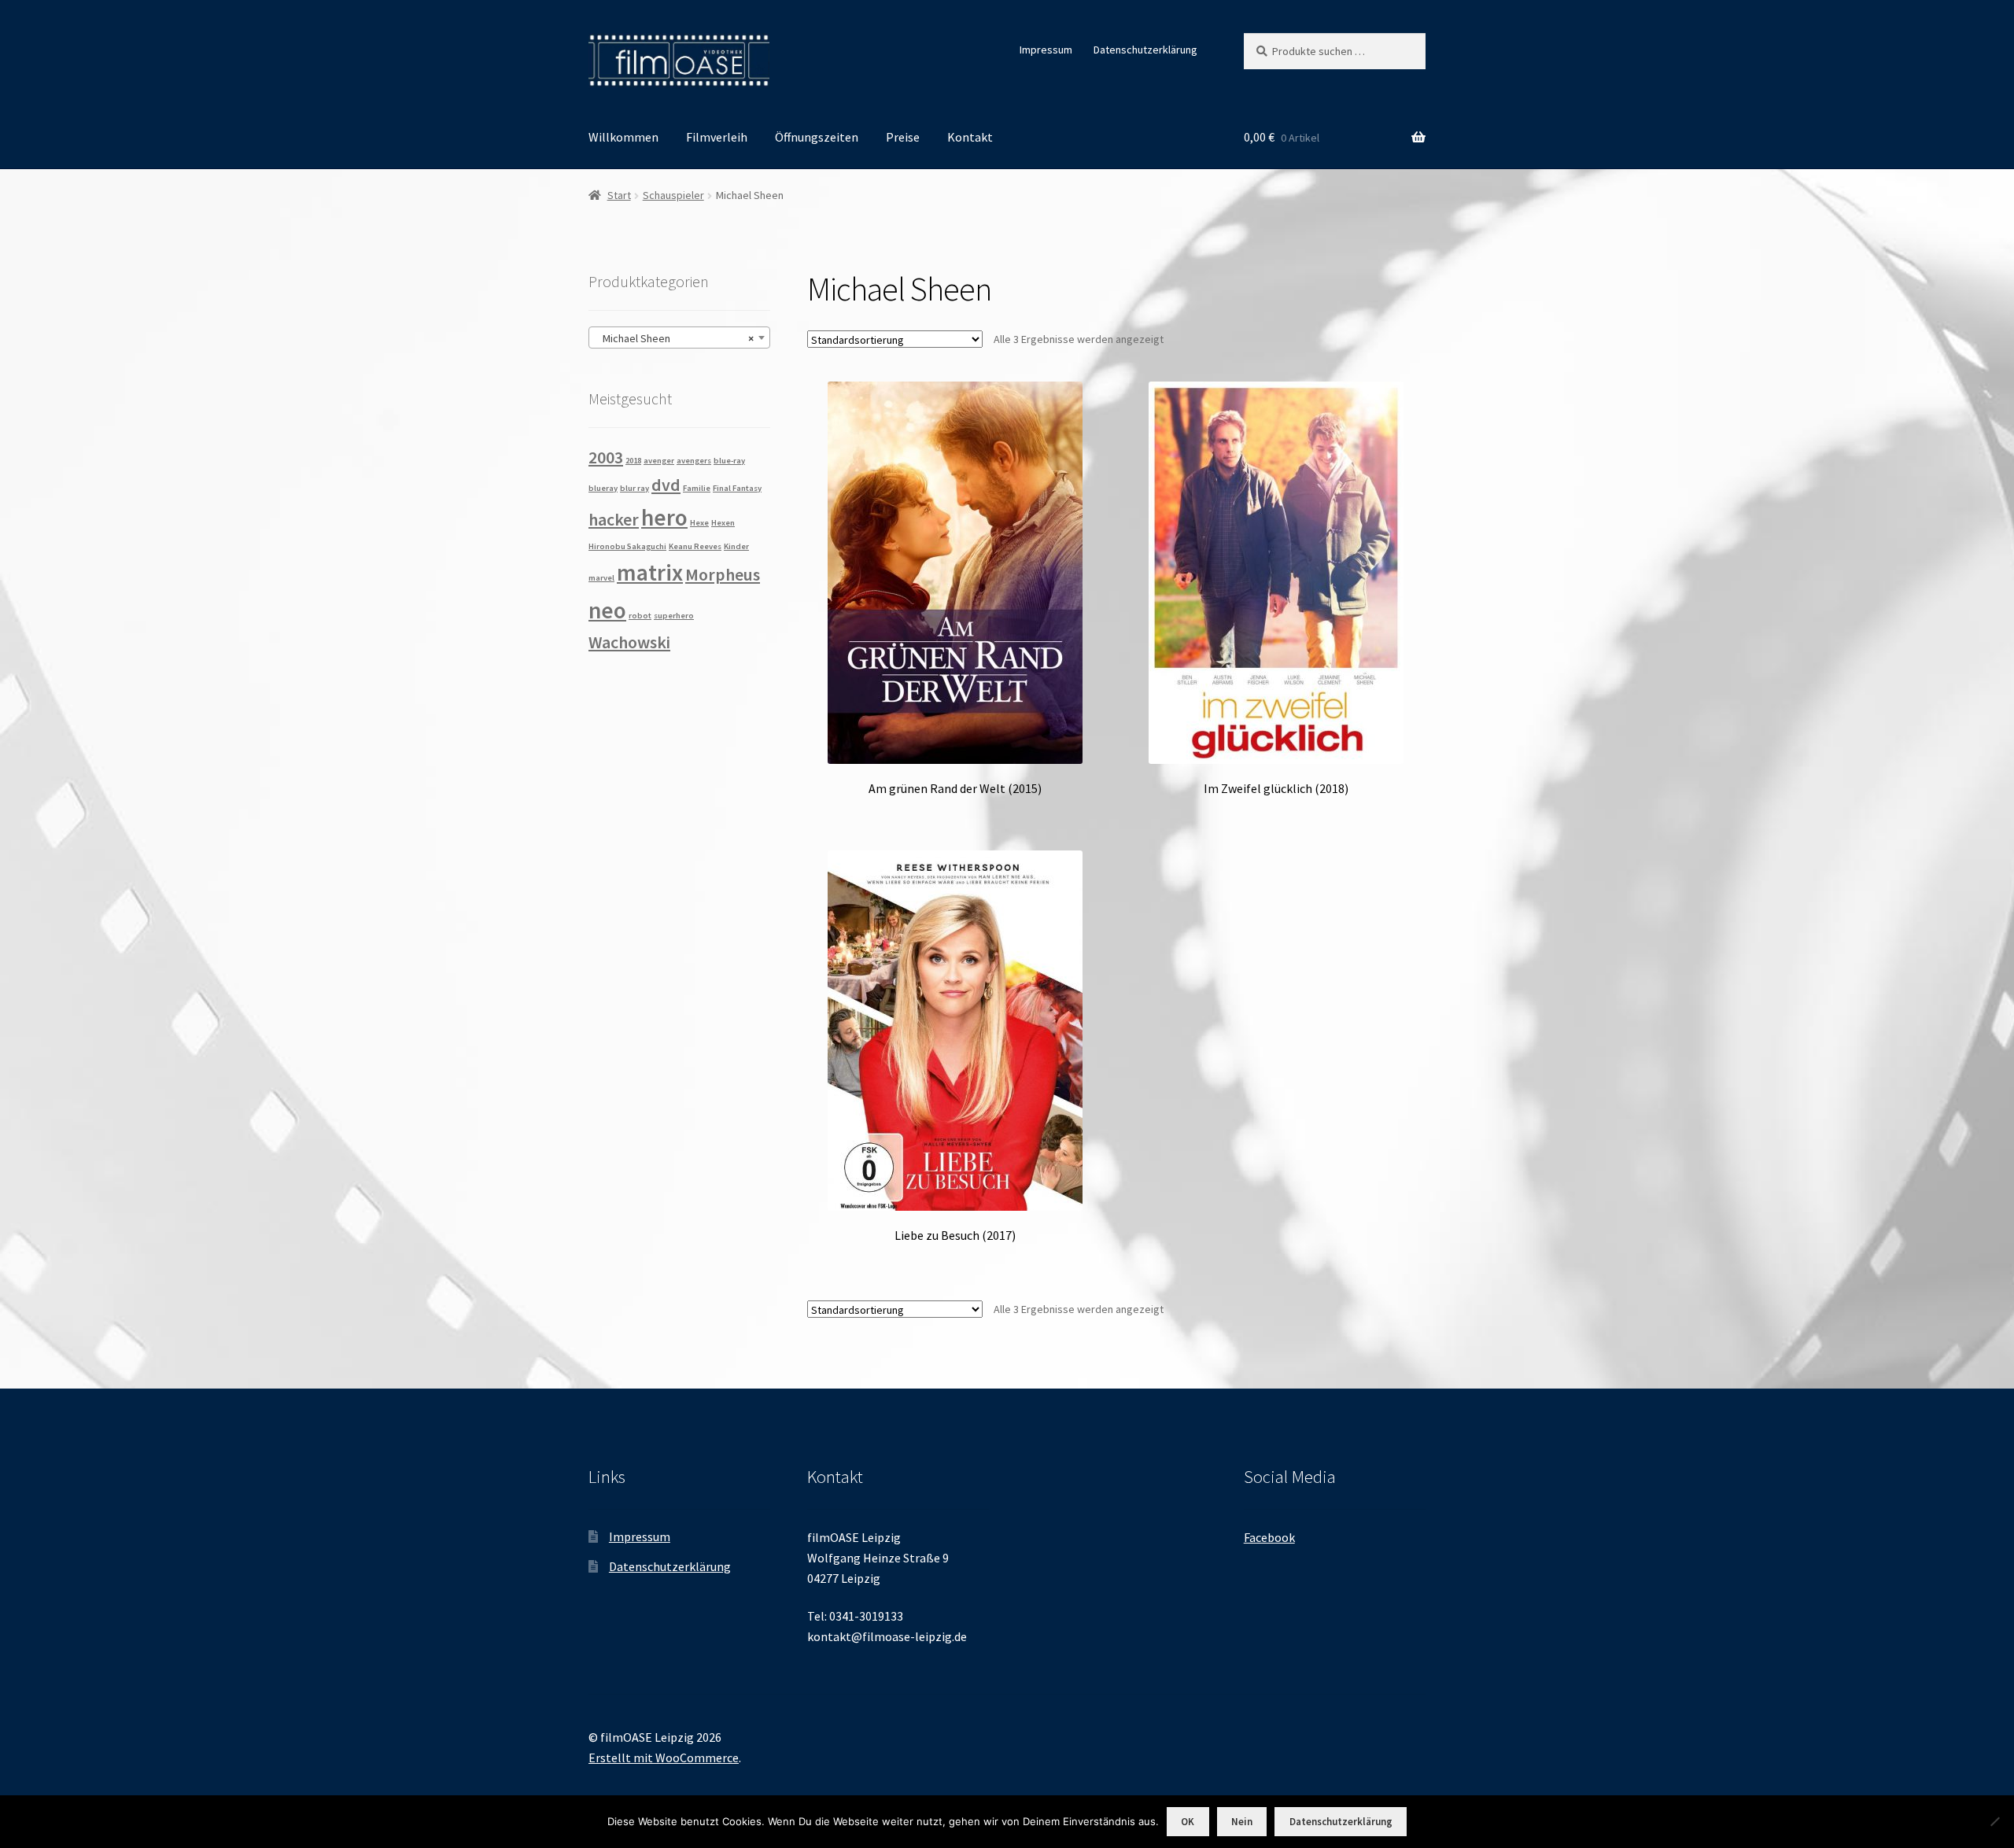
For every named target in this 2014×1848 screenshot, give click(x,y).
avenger (659, 461)
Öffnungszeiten (817, 137)
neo (607, 610)
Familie (697, 488)
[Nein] (1994, 1821)
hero (664, 517)
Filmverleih (717, 137)
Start (619, 195)
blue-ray (729, 461)
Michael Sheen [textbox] (675, 338)
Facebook (1269, 1537)
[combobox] (679, 338)
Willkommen (623, 137)
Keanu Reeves (695, 546)
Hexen (723, 523)
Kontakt (970, 137)
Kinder (736, 546)
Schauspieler (673, 195)
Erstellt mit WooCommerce (664, 1758)
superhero (674, 616)
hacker (614, 519)
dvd (666, 485)
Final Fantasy (737, 488)
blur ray (634, 488)
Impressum (1046, 50)
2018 (633, 461)
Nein (1242, 1822)
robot (640, 616)
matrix (650, 572)
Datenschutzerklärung (1145, 50)
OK (1188, 1822)
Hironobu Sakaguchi (627, 546)
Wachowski (629, 642)
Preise (903, 137)
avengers (694, 461)
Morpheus (723, 574)
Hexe (699, 523)
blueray (603, 488)
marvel (601, 578)
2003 (606, 457)
